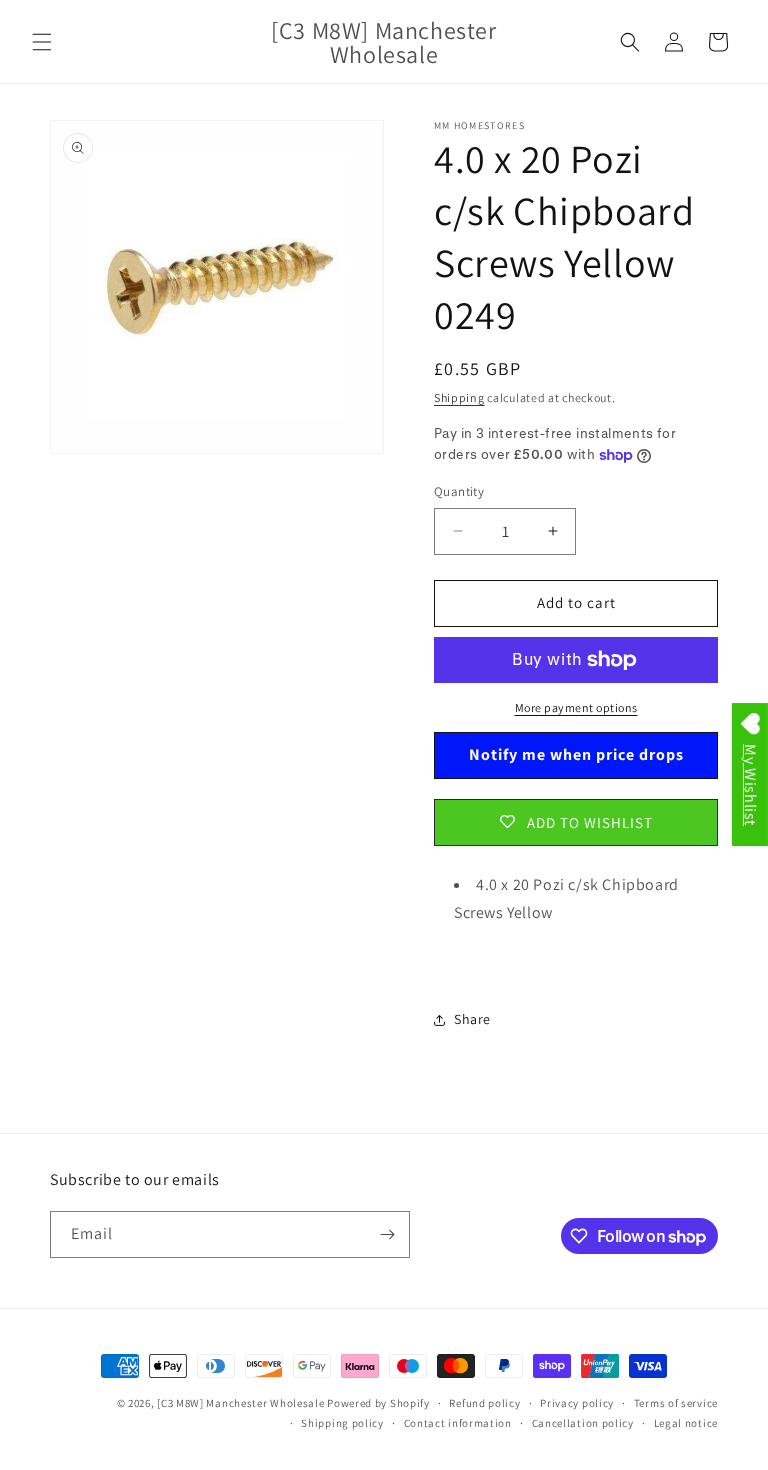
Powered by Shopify (378, 1403)
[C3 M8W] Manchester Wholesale (240, 1403)
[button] (42, 42)
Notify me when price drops (576, 754)
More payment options (576, 707)
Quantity (459, 491)
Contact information (458, 1423)
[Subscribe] (387, 1234)
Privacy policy (577, 1403)
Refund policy (484, 1403)
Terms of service (676, 1403)
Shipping (459, 397)
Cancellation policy (583, 1423)
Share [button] (472, 1019)
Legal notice (686, 1423)
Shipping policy (342, 1423)
